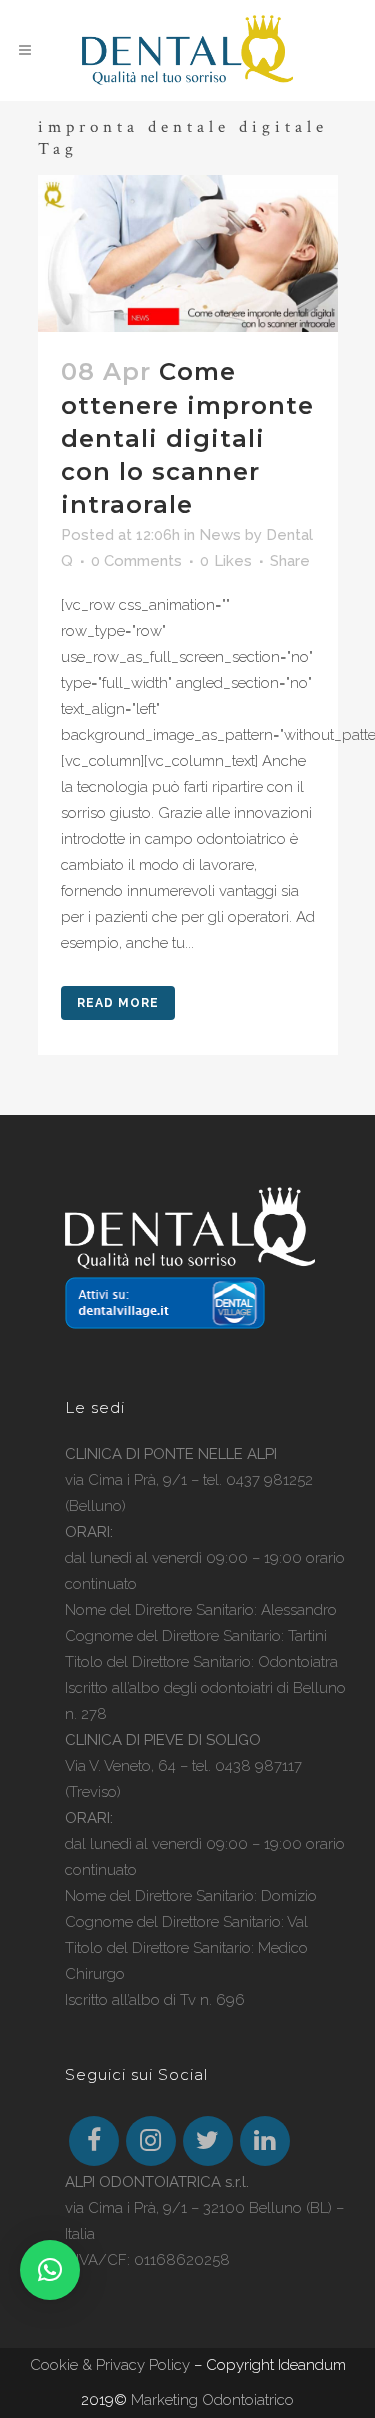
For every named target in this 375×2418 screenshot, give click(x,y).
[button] (50, 2270)
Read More (118, 1003)
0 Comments (136, 561)
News (220, 535)
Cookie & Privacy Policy (110, 2365)
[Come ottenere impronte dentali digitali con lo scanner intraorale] (188, 253)
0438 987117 (258, 1766)
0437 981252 (269, 1480)
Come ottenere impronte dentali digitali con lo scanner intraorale (187, 438)
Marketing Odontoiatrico (212, 2400)
